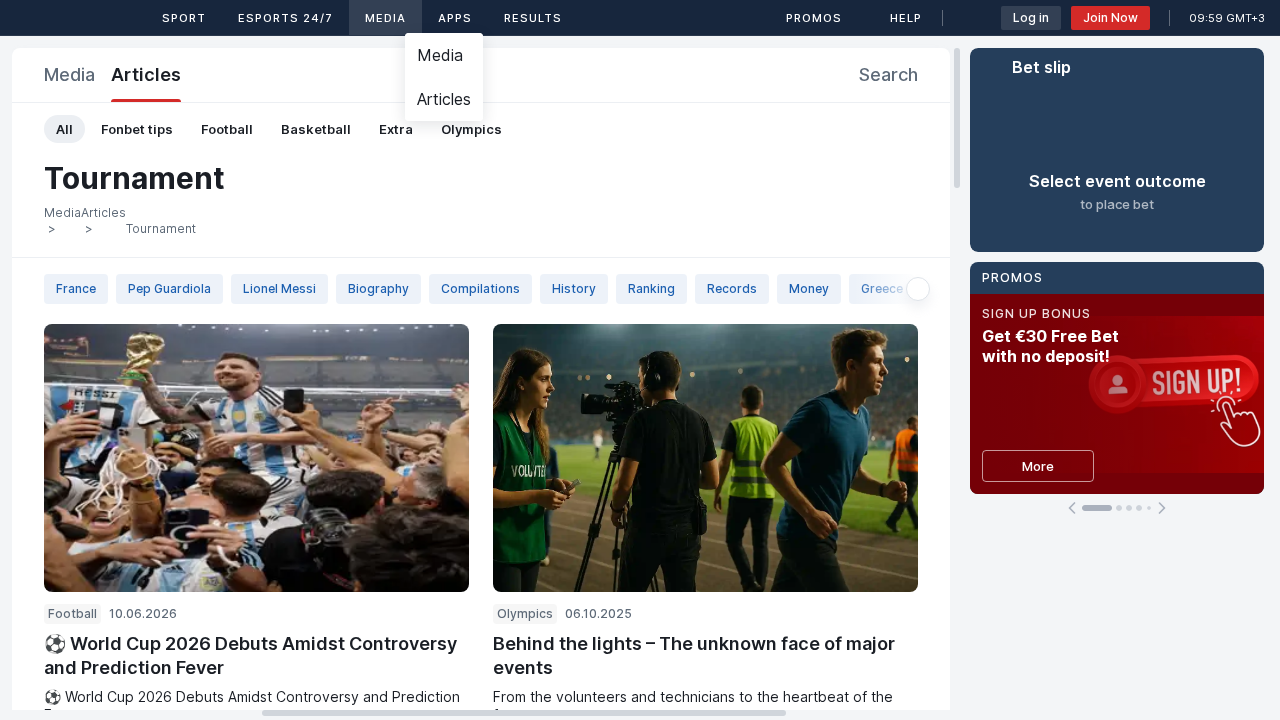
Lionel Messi (279, 288)
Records (732, 288)
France (76, 288)
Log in (1031, 17)
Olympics (471, 129)
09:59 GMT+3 (1227, 18)
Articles (146, 74)
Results (533, 18)
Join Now (1110, 17)
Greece (882, 288)
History (574, 288)
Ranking (651, 288)
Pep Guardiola (169, 288)
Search (888, 74)
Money (809, 288)
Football (227, 129)
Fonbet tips (137, 129)
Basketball (316, 129)
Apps (455, 18)
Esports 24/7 (285, 18)
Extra (396, 129)
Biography (378, 288)
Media (385, 18)
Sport (184, 18)
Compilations (480, 288)
